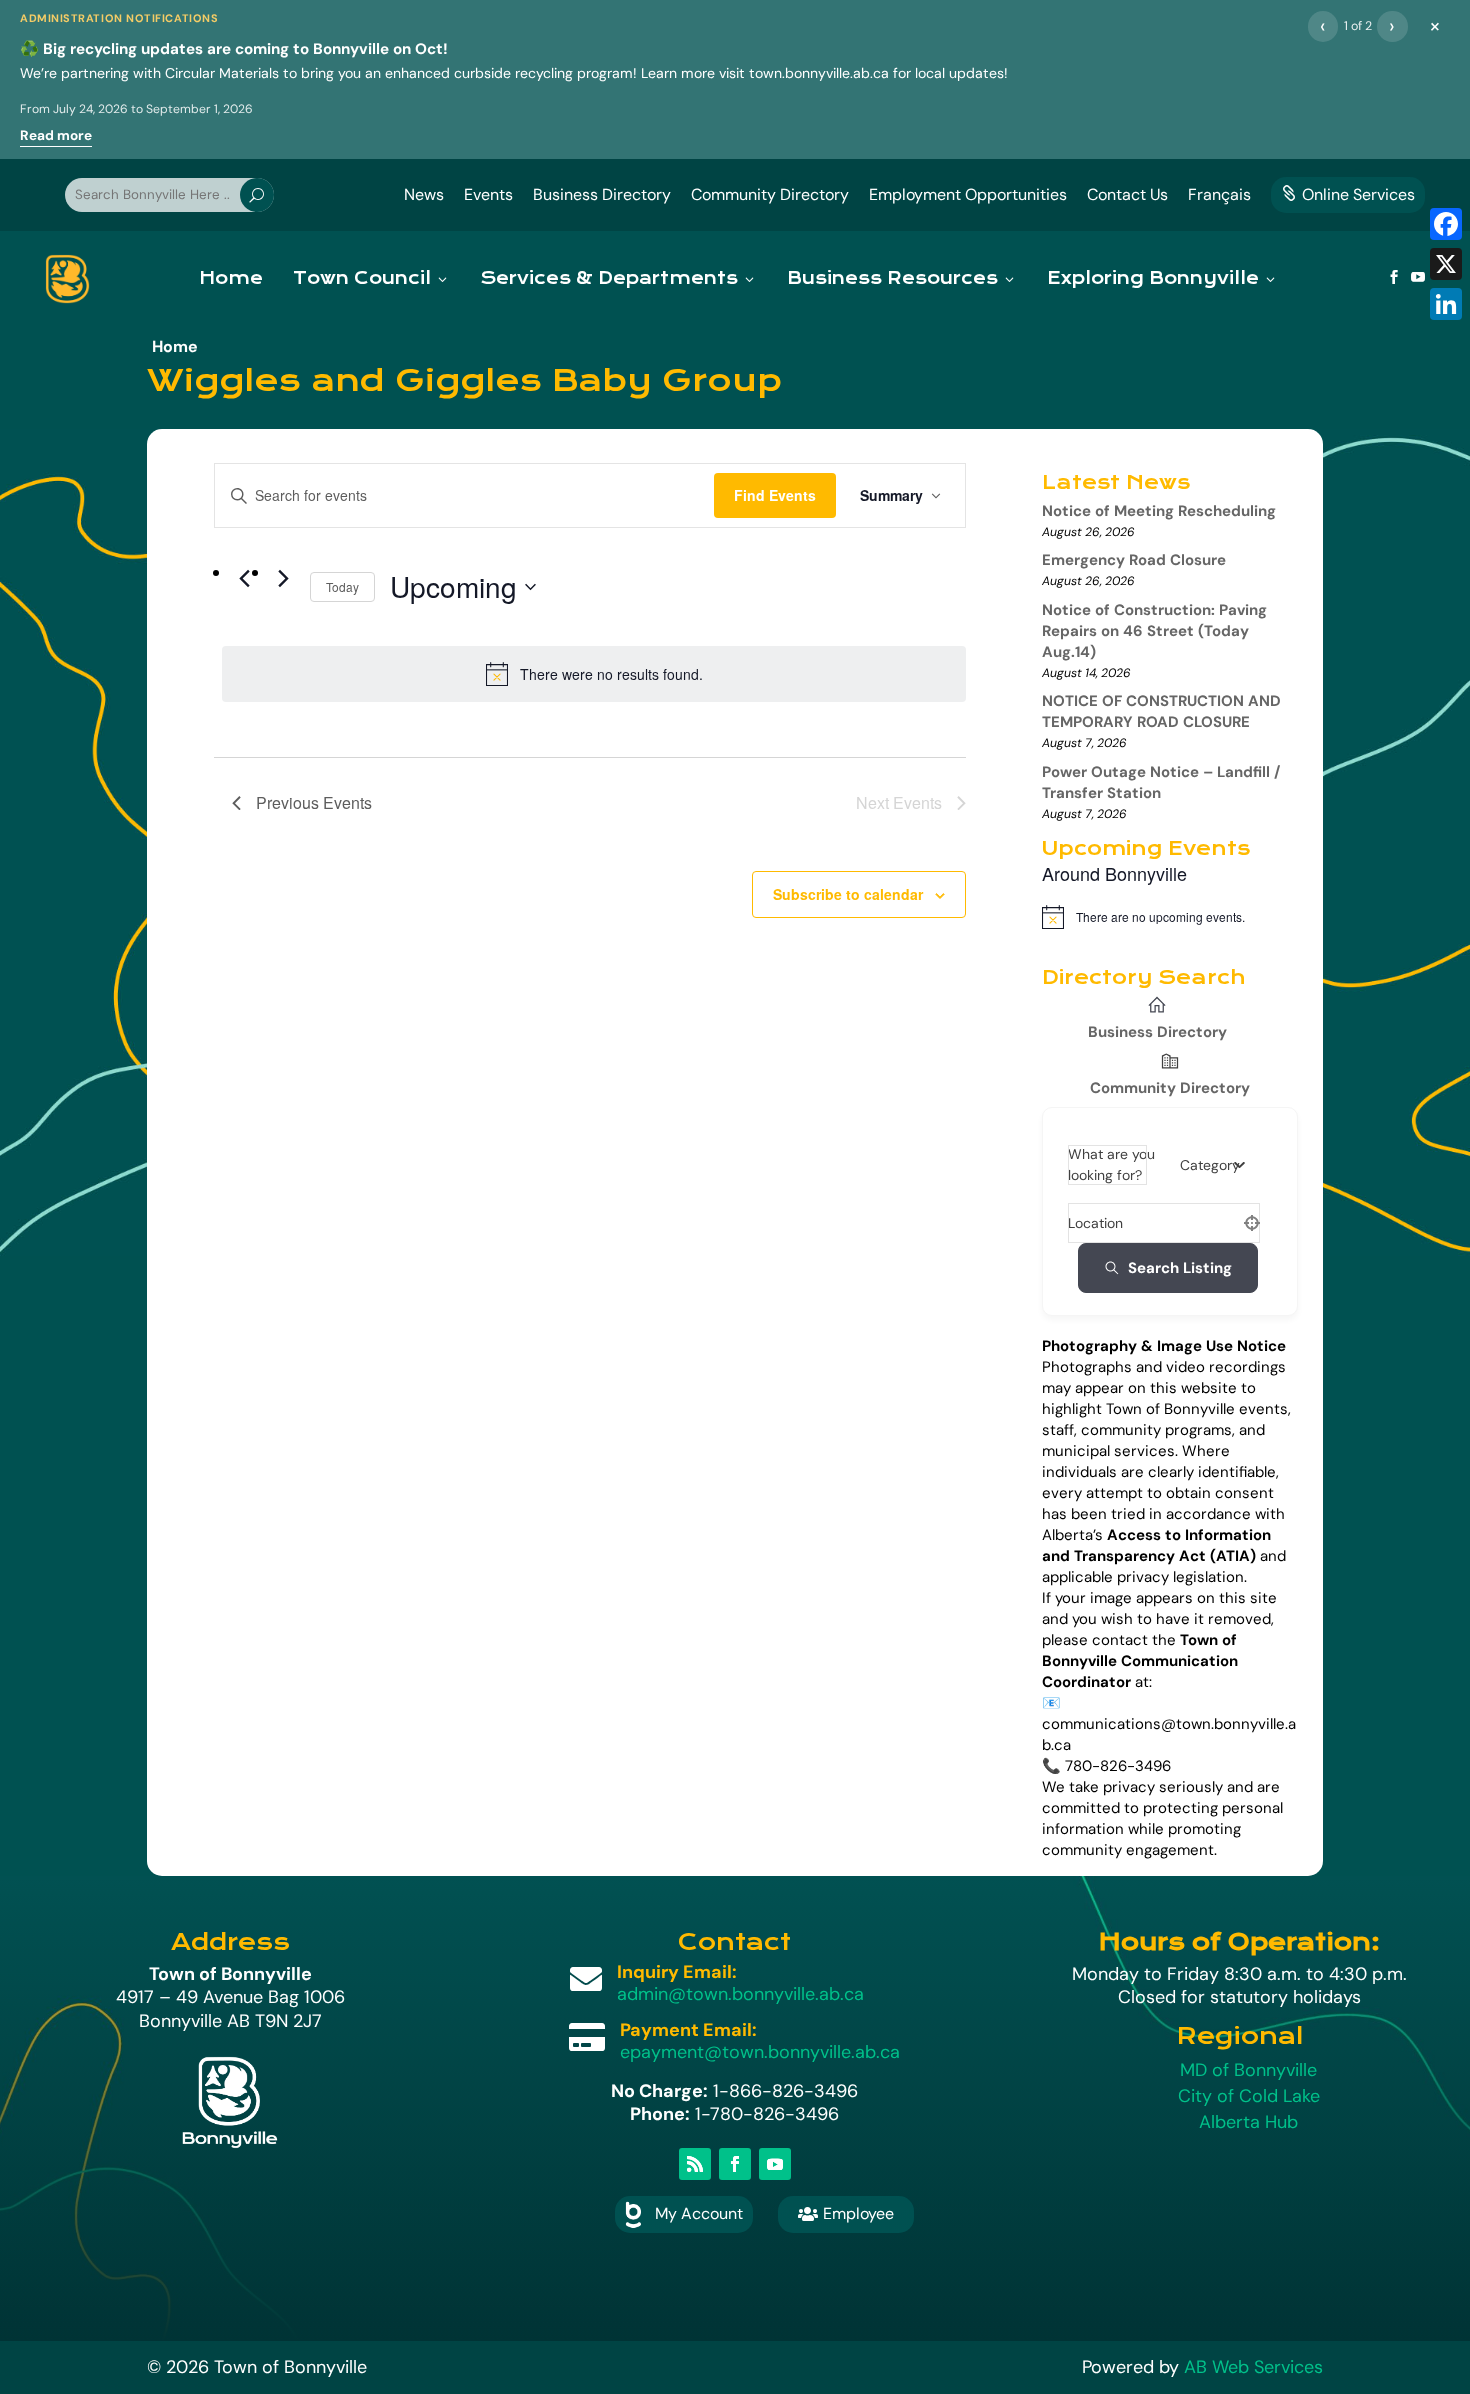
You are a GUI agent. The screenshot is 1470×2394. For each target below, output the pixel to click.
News (424, 194)
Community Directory (770, 194)
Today (342, 586)
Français (1219, 194)
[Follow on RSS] (695, 2164)
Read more (56, 135)
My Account (699, 2213)
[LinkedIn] (1446, 304)
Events (488, 194)
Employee (846, 2213)
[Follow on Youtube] (775, 2164)
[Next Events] (283, 579)
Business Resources (892, 278)
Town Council (362, 278)
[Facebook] (1446, 224)
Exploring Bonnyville (1153, 278)
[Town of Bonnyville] (67, 279)
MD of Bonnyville (1248, 2070)
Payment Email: (688, 2030)
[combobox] (1212, 1165)
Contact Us (1127, 194)
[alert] (594, 674)
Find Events (775, 495)
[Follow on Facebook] (735, 2164)
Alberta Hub (1248, 2122)
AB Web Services (1253, 2367)
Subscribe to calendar (848, 894)
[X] (1446, 264)
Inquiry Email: (677, 1972)
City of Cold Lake (1249, 2096)
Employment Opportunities (968, 194)
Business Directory (602, 194)
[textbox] (1210, 1165)
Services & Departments (609, 278)
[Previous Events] (244, 579)
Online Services (1348, 194)
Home (231, 278)
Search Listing (1180, 1268)
